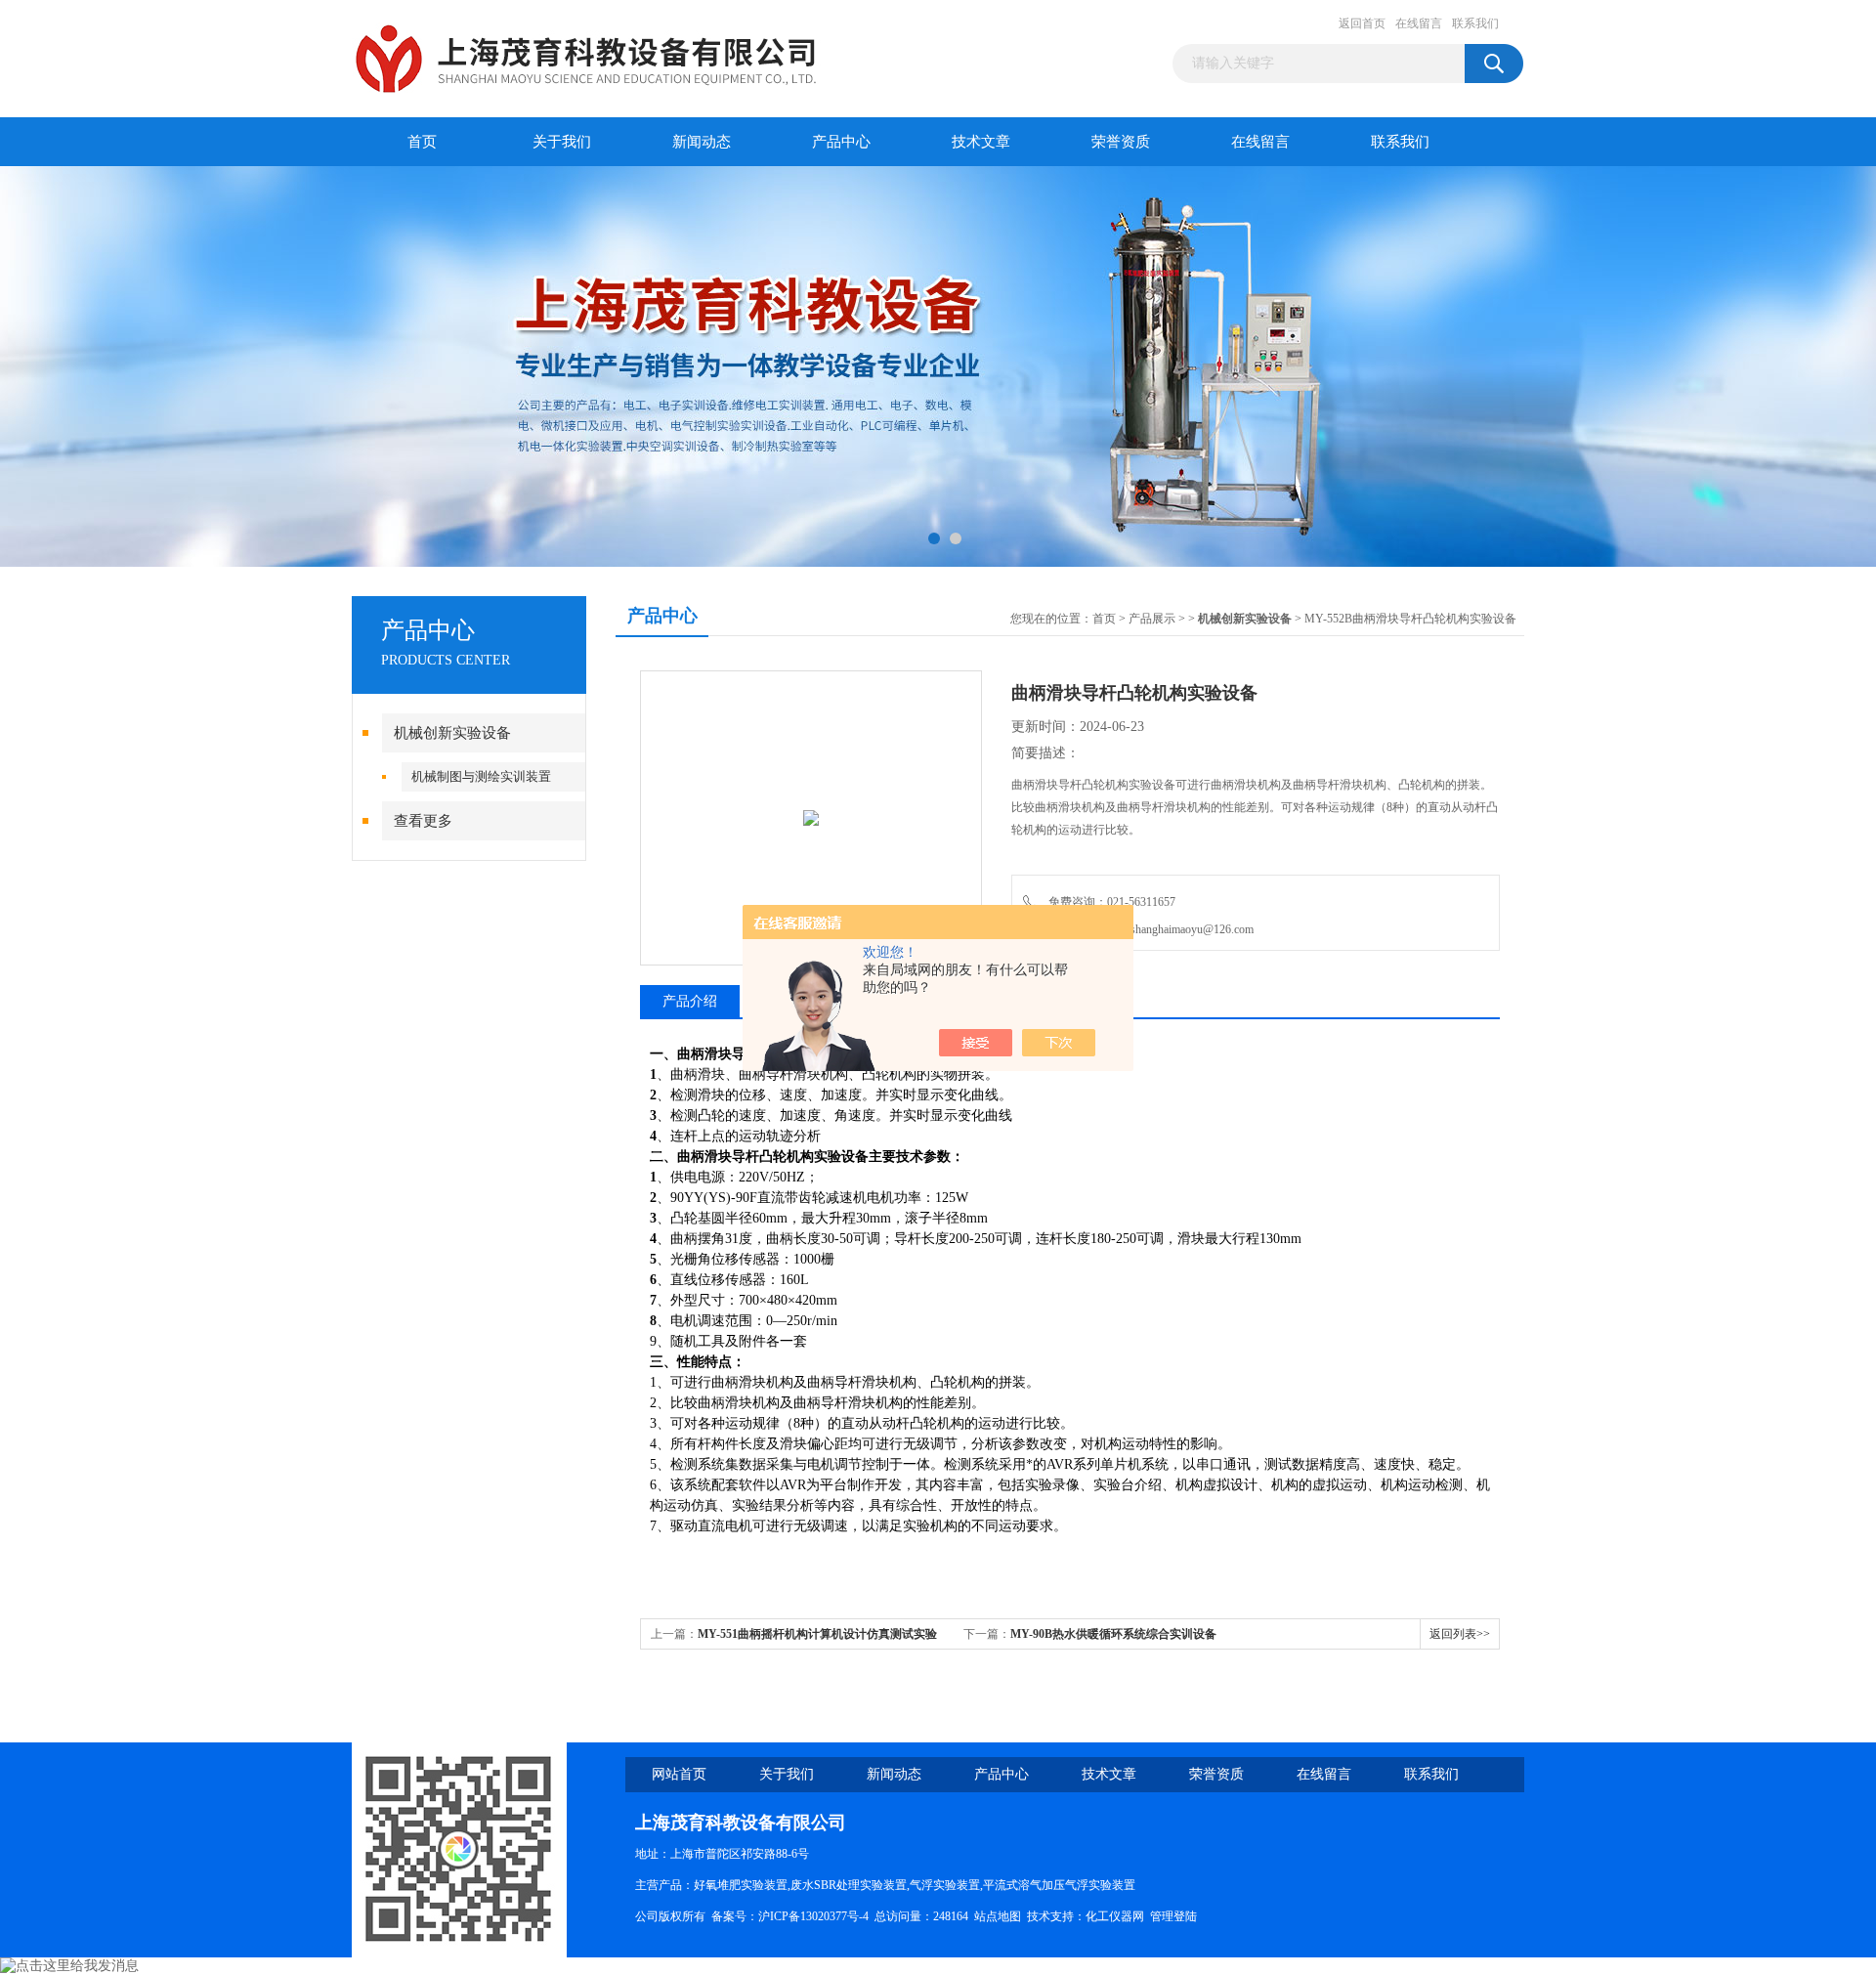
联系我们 (1475, 23)
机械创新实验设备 (452, 733)
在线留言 (1419, 23)
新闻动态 (702, 142)
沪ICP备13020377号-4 (813, 1916)
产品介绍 (690, 1001)
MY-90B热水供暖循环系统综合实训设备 (1113, 1634)
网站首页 (679, 1774)
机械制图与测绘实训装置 (481, 776)
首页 (422, 142)
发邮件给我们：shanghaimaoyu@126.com (1148, 929)
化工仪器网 (1115, 1916)
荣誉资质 (1121, 142)
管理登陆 (1173, 1916)
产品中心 (841, 142)
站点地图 (998, 1916)
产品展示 (1152, 619)
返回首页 (1362, 23)
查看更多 (423, 821)
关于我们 (562, 142)
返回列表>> (1460, 1634)
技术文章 (981, 142)
